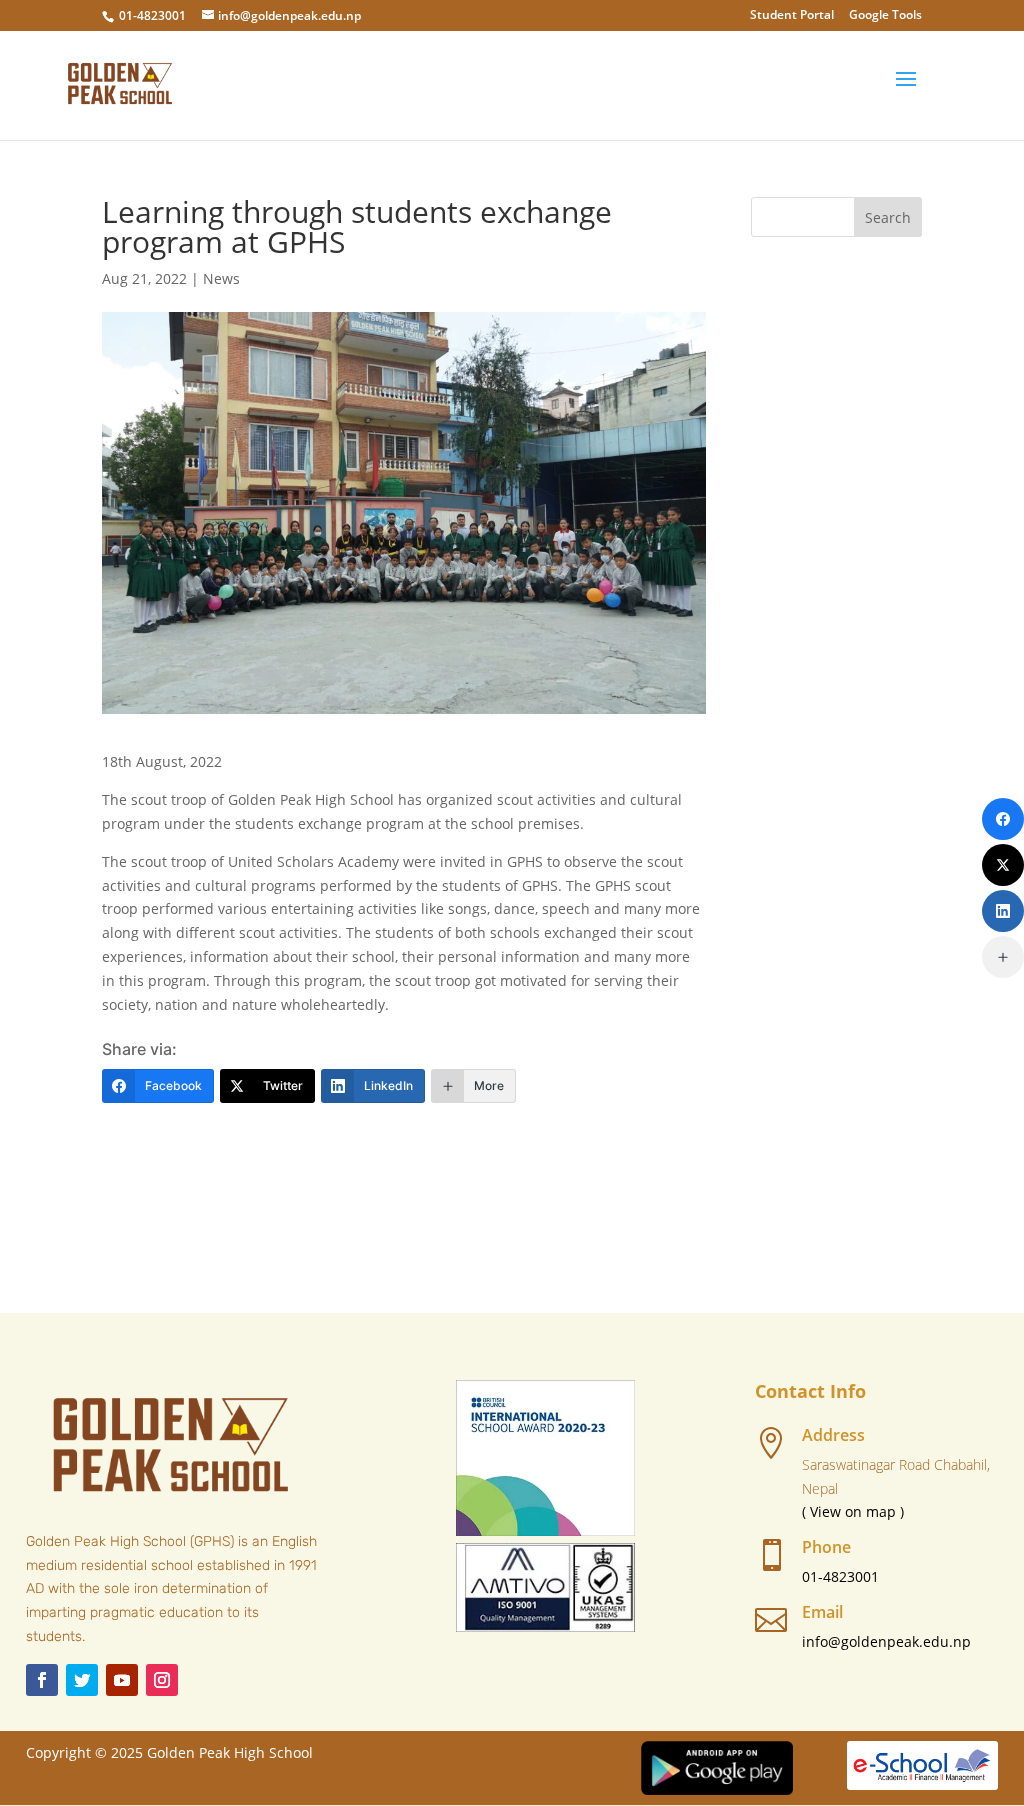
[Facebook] (1003, 819)
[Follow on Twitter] (82, 1680)
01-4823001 (152, 15)
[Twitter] (1003, 865)
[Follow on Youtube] (122, 1680)
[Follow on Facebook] (42, 1680)
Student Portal (792, 16)
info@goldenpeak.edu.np (886, 1641)
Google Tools (885, 16)
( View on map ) (853, 1511)
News (221, 278)
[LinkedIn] (1003, 911)
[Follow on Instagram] (162, 1680)
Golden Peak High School (230, 1752)
